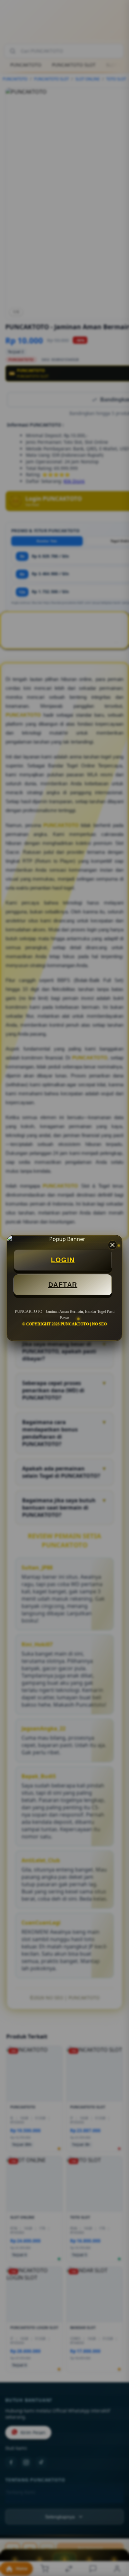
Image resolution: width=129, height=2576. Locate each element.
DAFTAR (63, 1285)
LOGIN (63, 1260)
